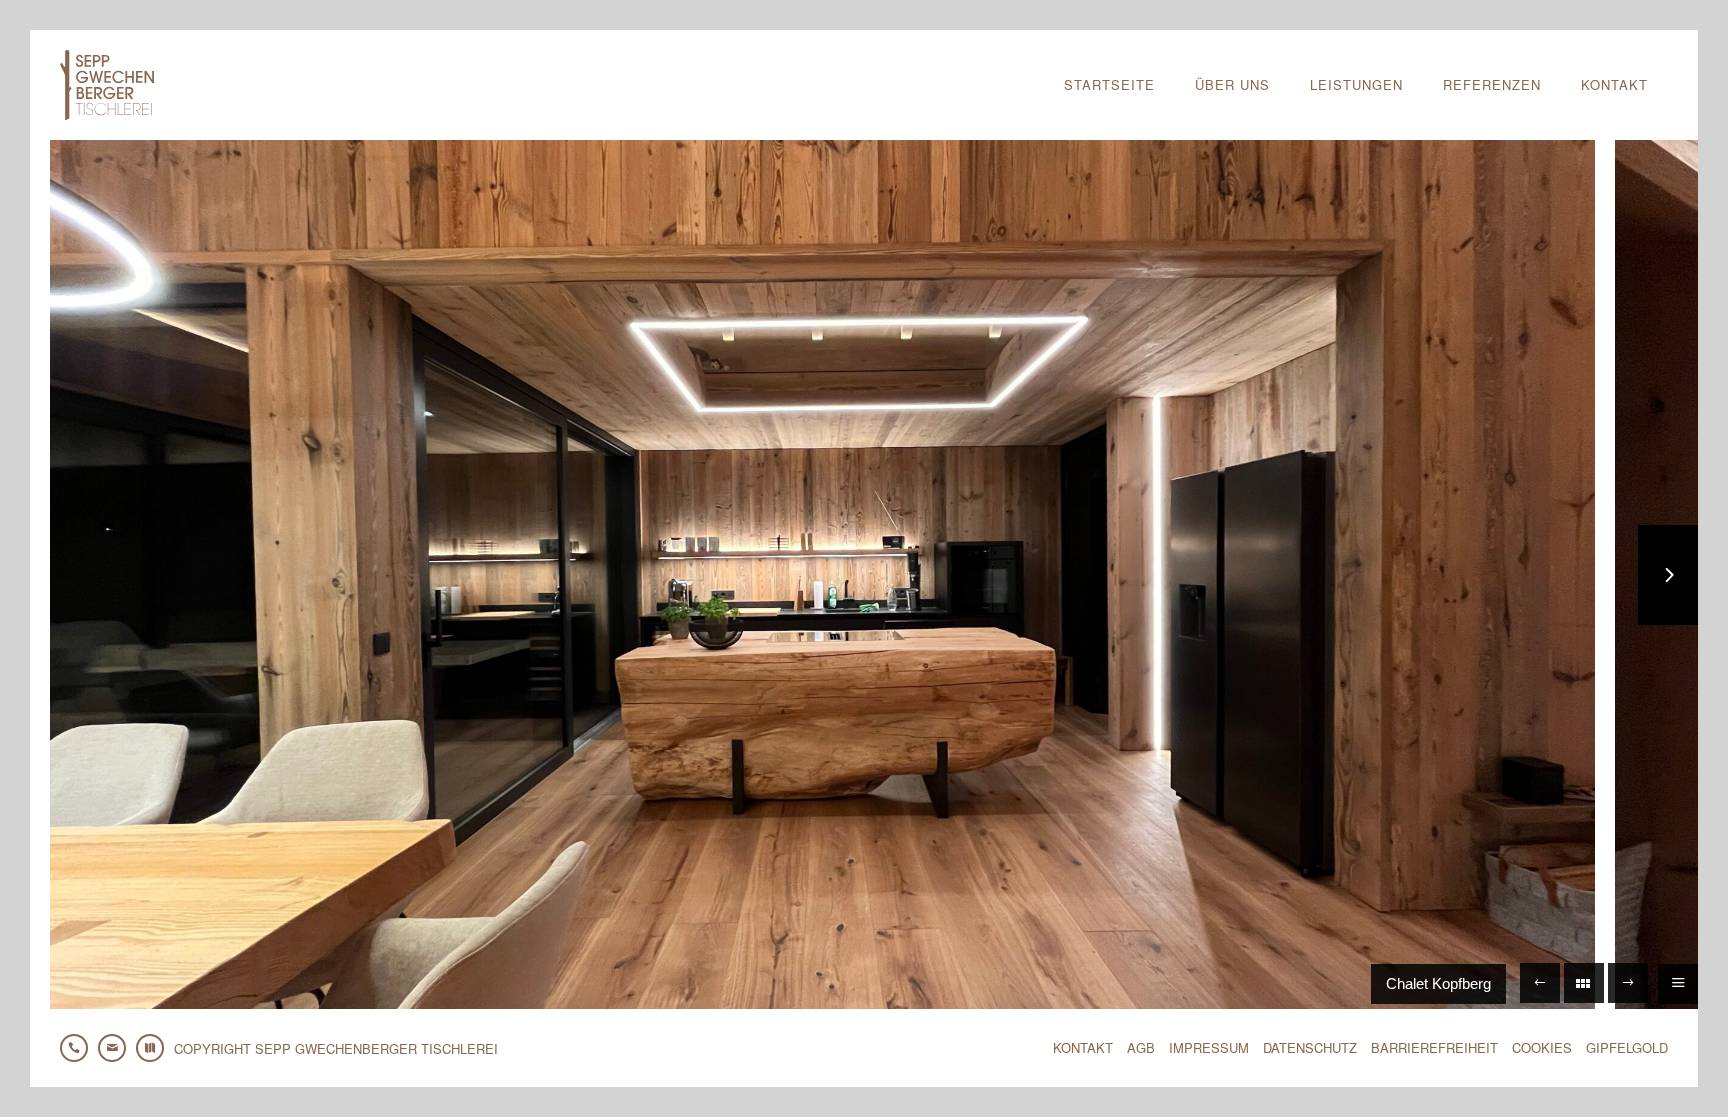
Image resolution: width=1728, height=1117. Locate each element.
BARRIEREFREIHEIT (1434, 1047)
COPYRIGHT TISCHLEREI (336, 1048)
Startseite (1109, 84)
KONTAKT (1083, 1047)
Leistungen (1356, 84)
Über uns (1232, 84)
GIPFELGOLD (1627, 1047)
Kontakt (1614, 84)
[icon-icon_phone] (79, 1048)
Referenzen (1492, 84)
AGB (1141, 1047)
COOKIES (1542, 1047)
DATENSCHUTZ (1310, 1047)
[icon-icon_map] (155, 1048)
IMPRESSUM (1209, 1047)
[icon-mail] (117, 1048)
